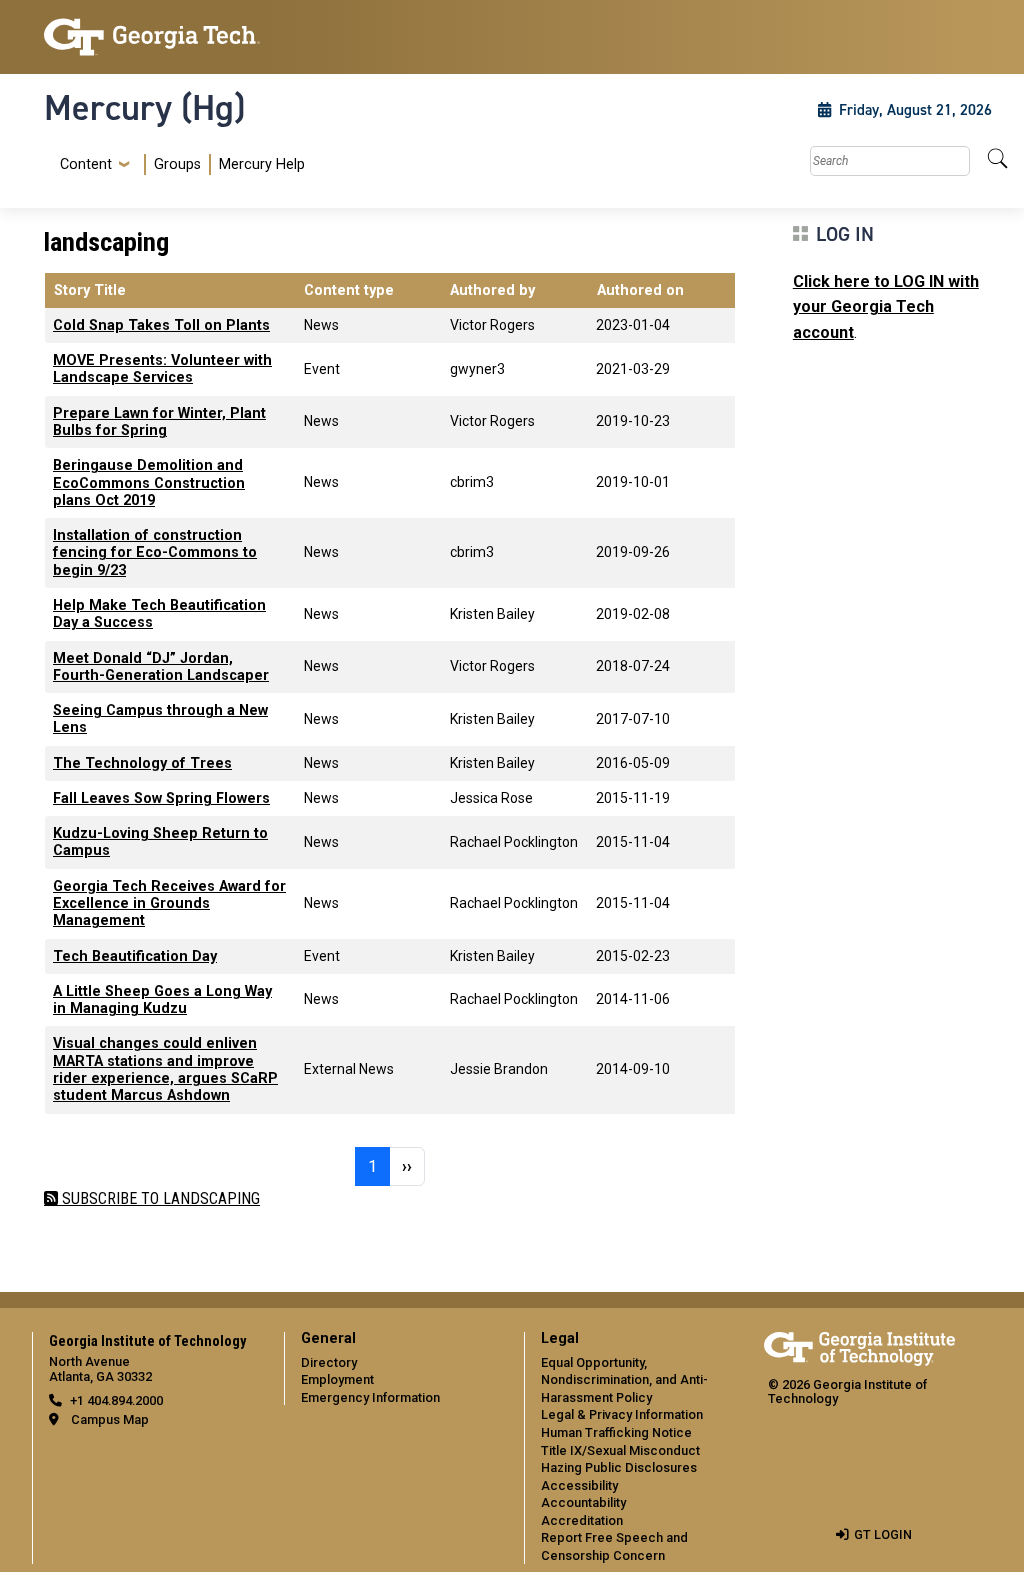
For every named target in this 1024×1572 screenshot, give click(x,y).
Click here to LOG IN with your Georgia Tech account (886, 307)
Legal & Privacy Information (622, 1414)
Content (86, 165)
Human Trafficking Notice (616, 1432)
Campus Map (110, 1419)
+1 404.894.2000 (116, 1400)
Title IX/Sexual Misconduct (620, 1450)
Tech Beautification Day (135, 956)
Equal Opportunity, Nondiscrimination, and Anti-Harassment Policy (624, 1380)
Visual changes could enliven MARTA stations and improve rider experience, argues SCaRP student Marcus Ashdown (165, 1069)
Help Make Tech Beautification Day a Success (159, 614)
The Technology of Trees (142, 763)
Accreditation (582, 1520)
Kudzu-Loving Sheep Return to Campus (160, 842)
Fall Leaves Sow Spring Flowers (161, 798)
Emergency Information (370, 1397)
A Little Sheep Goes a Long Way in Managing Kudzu (162, 1000)
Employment (337, 1379)
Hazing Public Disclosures (619, 1467)
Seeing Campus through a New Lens (160, 719)
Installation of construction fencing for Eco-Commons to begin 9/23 (155, 553)
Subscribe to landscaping (159, 1198)
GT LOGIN (883, 1534)
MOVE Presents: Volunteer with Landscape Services (162, 369)
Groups (177, 164)
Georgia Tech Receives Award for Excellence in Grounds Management (169, 904)
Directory (329, 1362)
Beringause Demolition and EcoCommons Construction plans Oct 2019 (149, 483)
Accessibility (579, 1485)
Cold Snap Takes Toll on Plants (161, 325)
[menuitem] (178, 164)
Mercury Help (262, 164)
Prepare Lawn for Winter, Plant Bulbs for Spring (159, 422)
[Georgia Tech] (152, 37)
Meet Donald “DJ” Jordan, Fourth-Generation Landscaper (161, 667)
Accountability (583, 1502)
